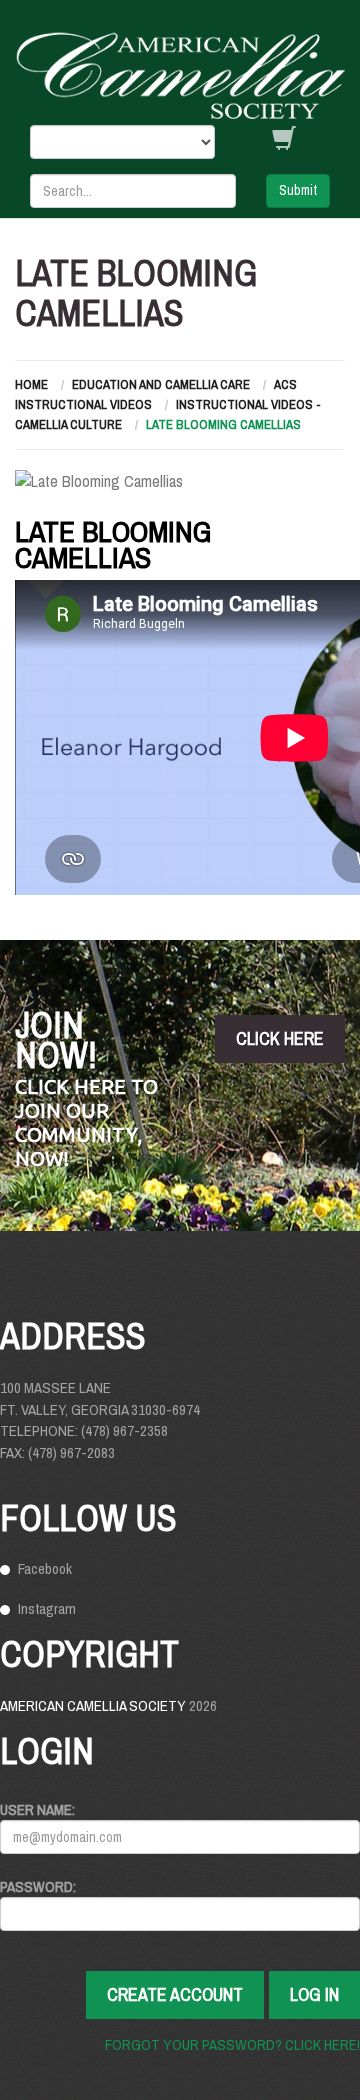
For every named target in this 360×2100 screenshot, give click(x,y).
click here (280, 1038)
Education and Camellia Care (161, 384)
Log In (314, 1994)
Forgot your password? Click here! (232, 2044)
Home (31, 384)
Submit (298, 190)
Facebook (45, 1568)
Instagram (47, 1608)
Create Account (175, 1994)
